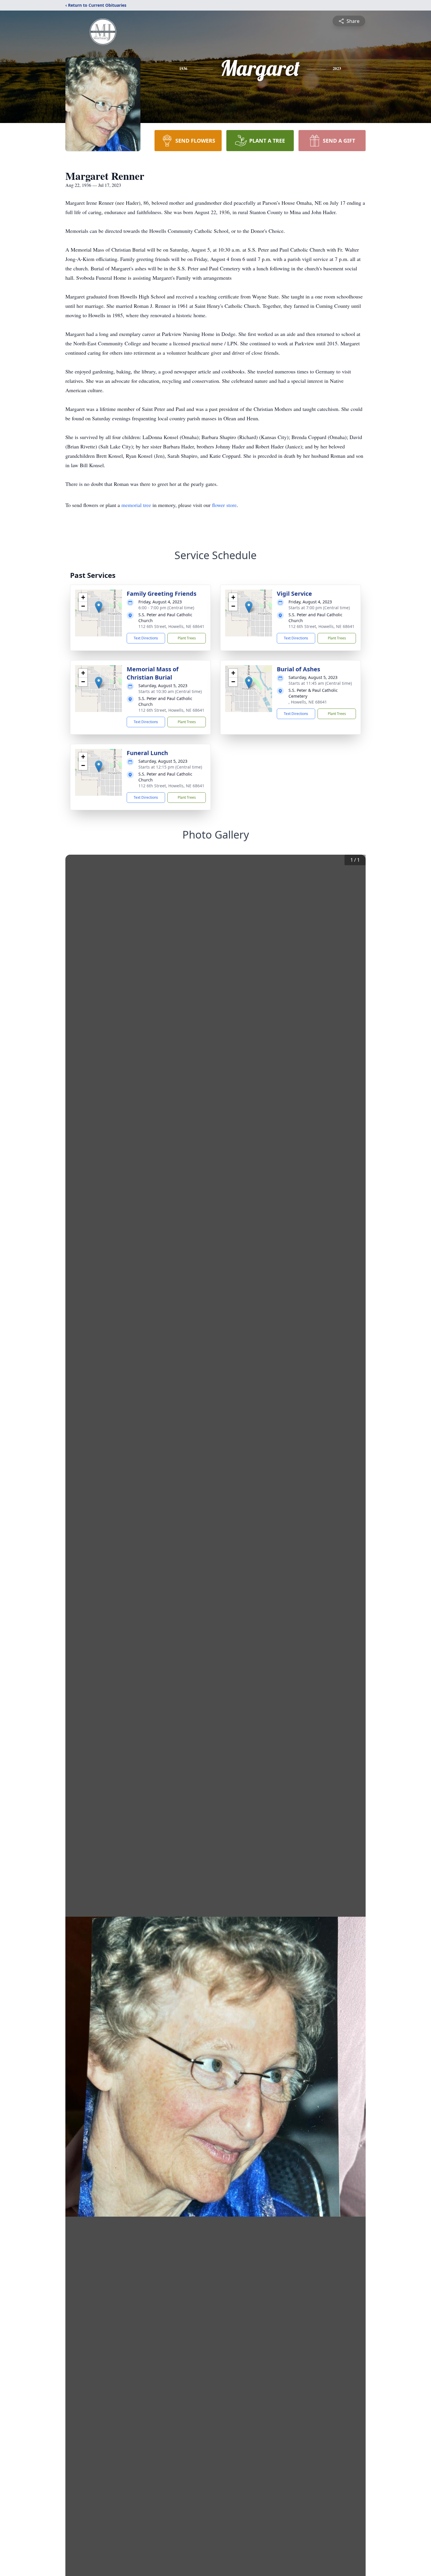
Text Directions (146, 638)
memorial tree (136, 505)
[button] (99, 607)
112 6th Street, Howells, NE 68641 (171, 626)
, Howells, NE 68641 (308, 702)
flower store (224, 505)
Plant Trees (187, 638)
